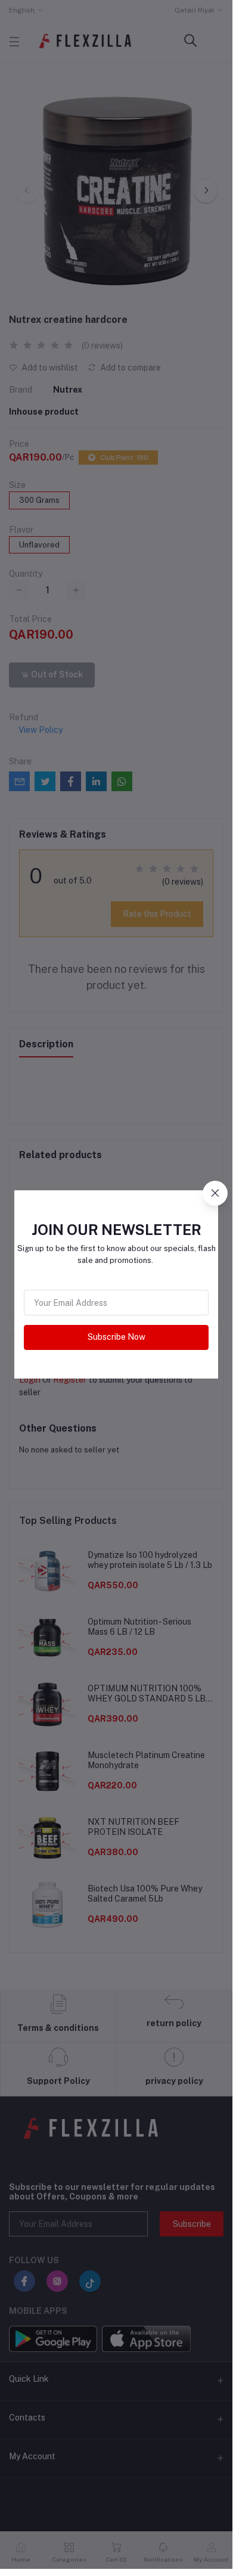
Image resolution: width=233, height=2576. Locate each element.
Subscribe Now (117, 1337)
